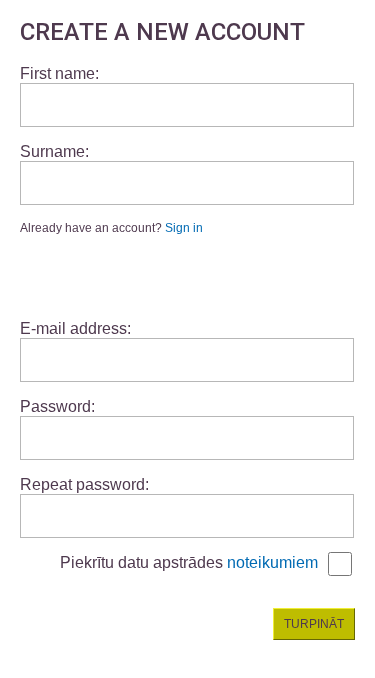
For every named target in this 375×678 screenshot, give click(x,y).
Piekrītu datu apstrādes (189, 562)
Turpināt (314, 624)
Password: (57, 406)
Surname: (54, 151)
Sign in (184, 228)
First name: (59, 73)
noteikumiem (272, 562)
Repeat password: (84, 484)
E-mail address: (75, 328)
